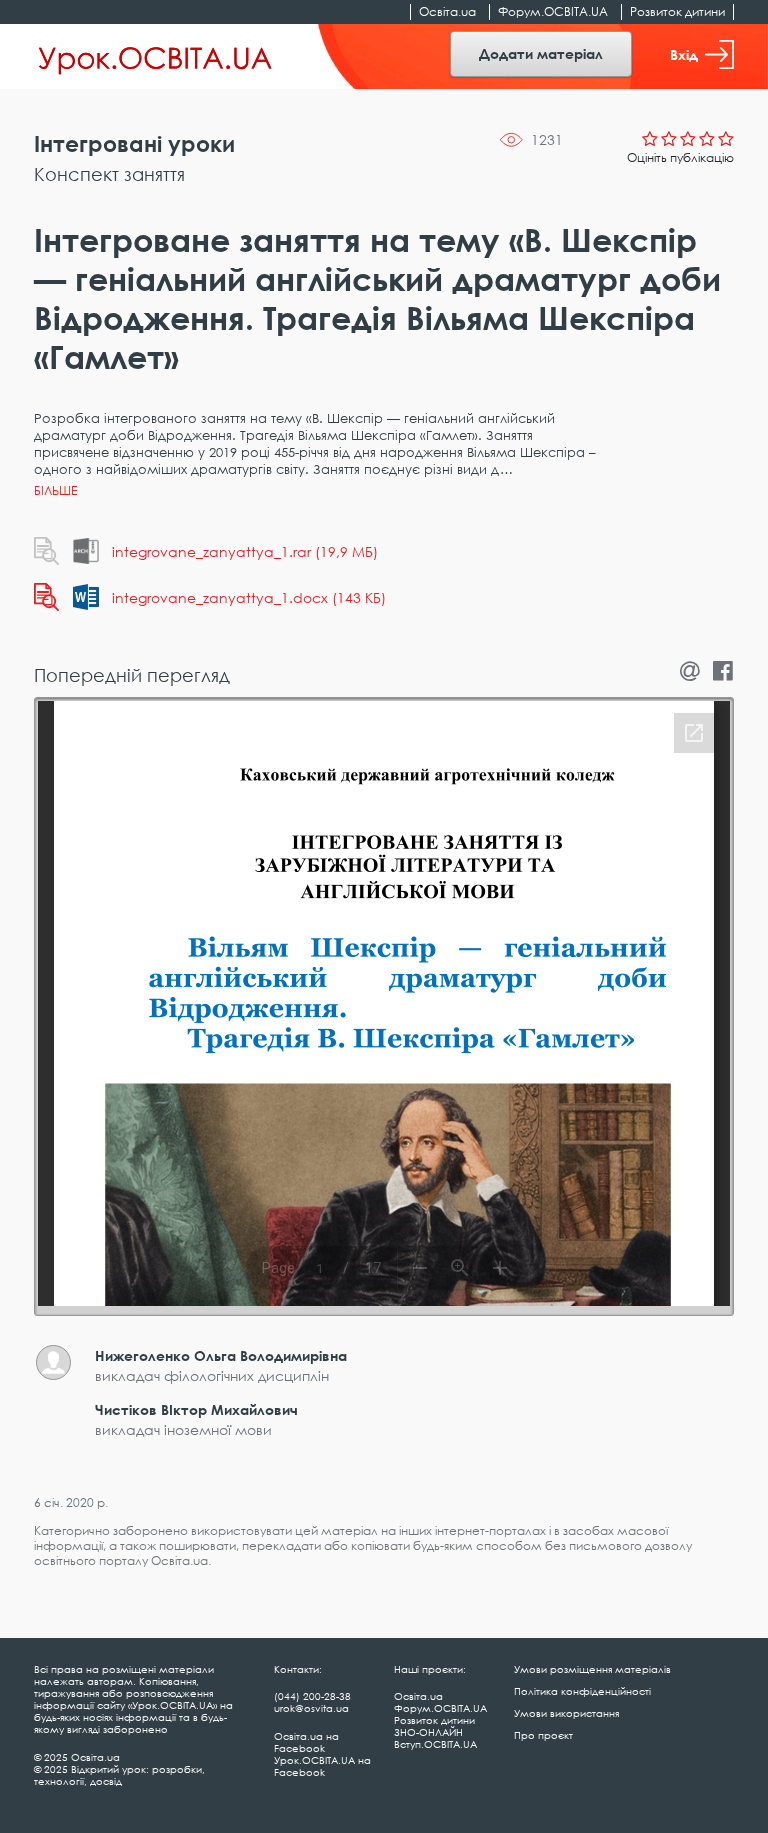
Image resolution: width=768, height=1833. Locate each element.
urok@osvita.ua (311, 1708)
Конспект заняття (109, 174)
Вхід (684, 54)
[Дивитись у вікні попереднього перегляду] (46, 551)
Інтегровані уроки (134, 143)
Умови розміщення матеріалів (592, 1669)
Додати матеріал (541, 53)
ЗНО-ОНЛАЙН (428, 1732)
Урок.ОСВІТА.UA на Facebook (322, 1766)
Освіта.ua (447, 11)
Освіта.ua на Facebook (306, 1742)
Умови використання (566, 1713)
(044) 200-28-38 (312, 1696)
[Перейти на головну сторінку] (155, 57)
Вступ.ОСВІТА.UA (435, 1744)
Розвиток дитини (677, 11)
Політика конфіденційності (582, 1691)
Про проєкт (543, 1735)
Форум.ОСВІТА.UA (553, 11)
